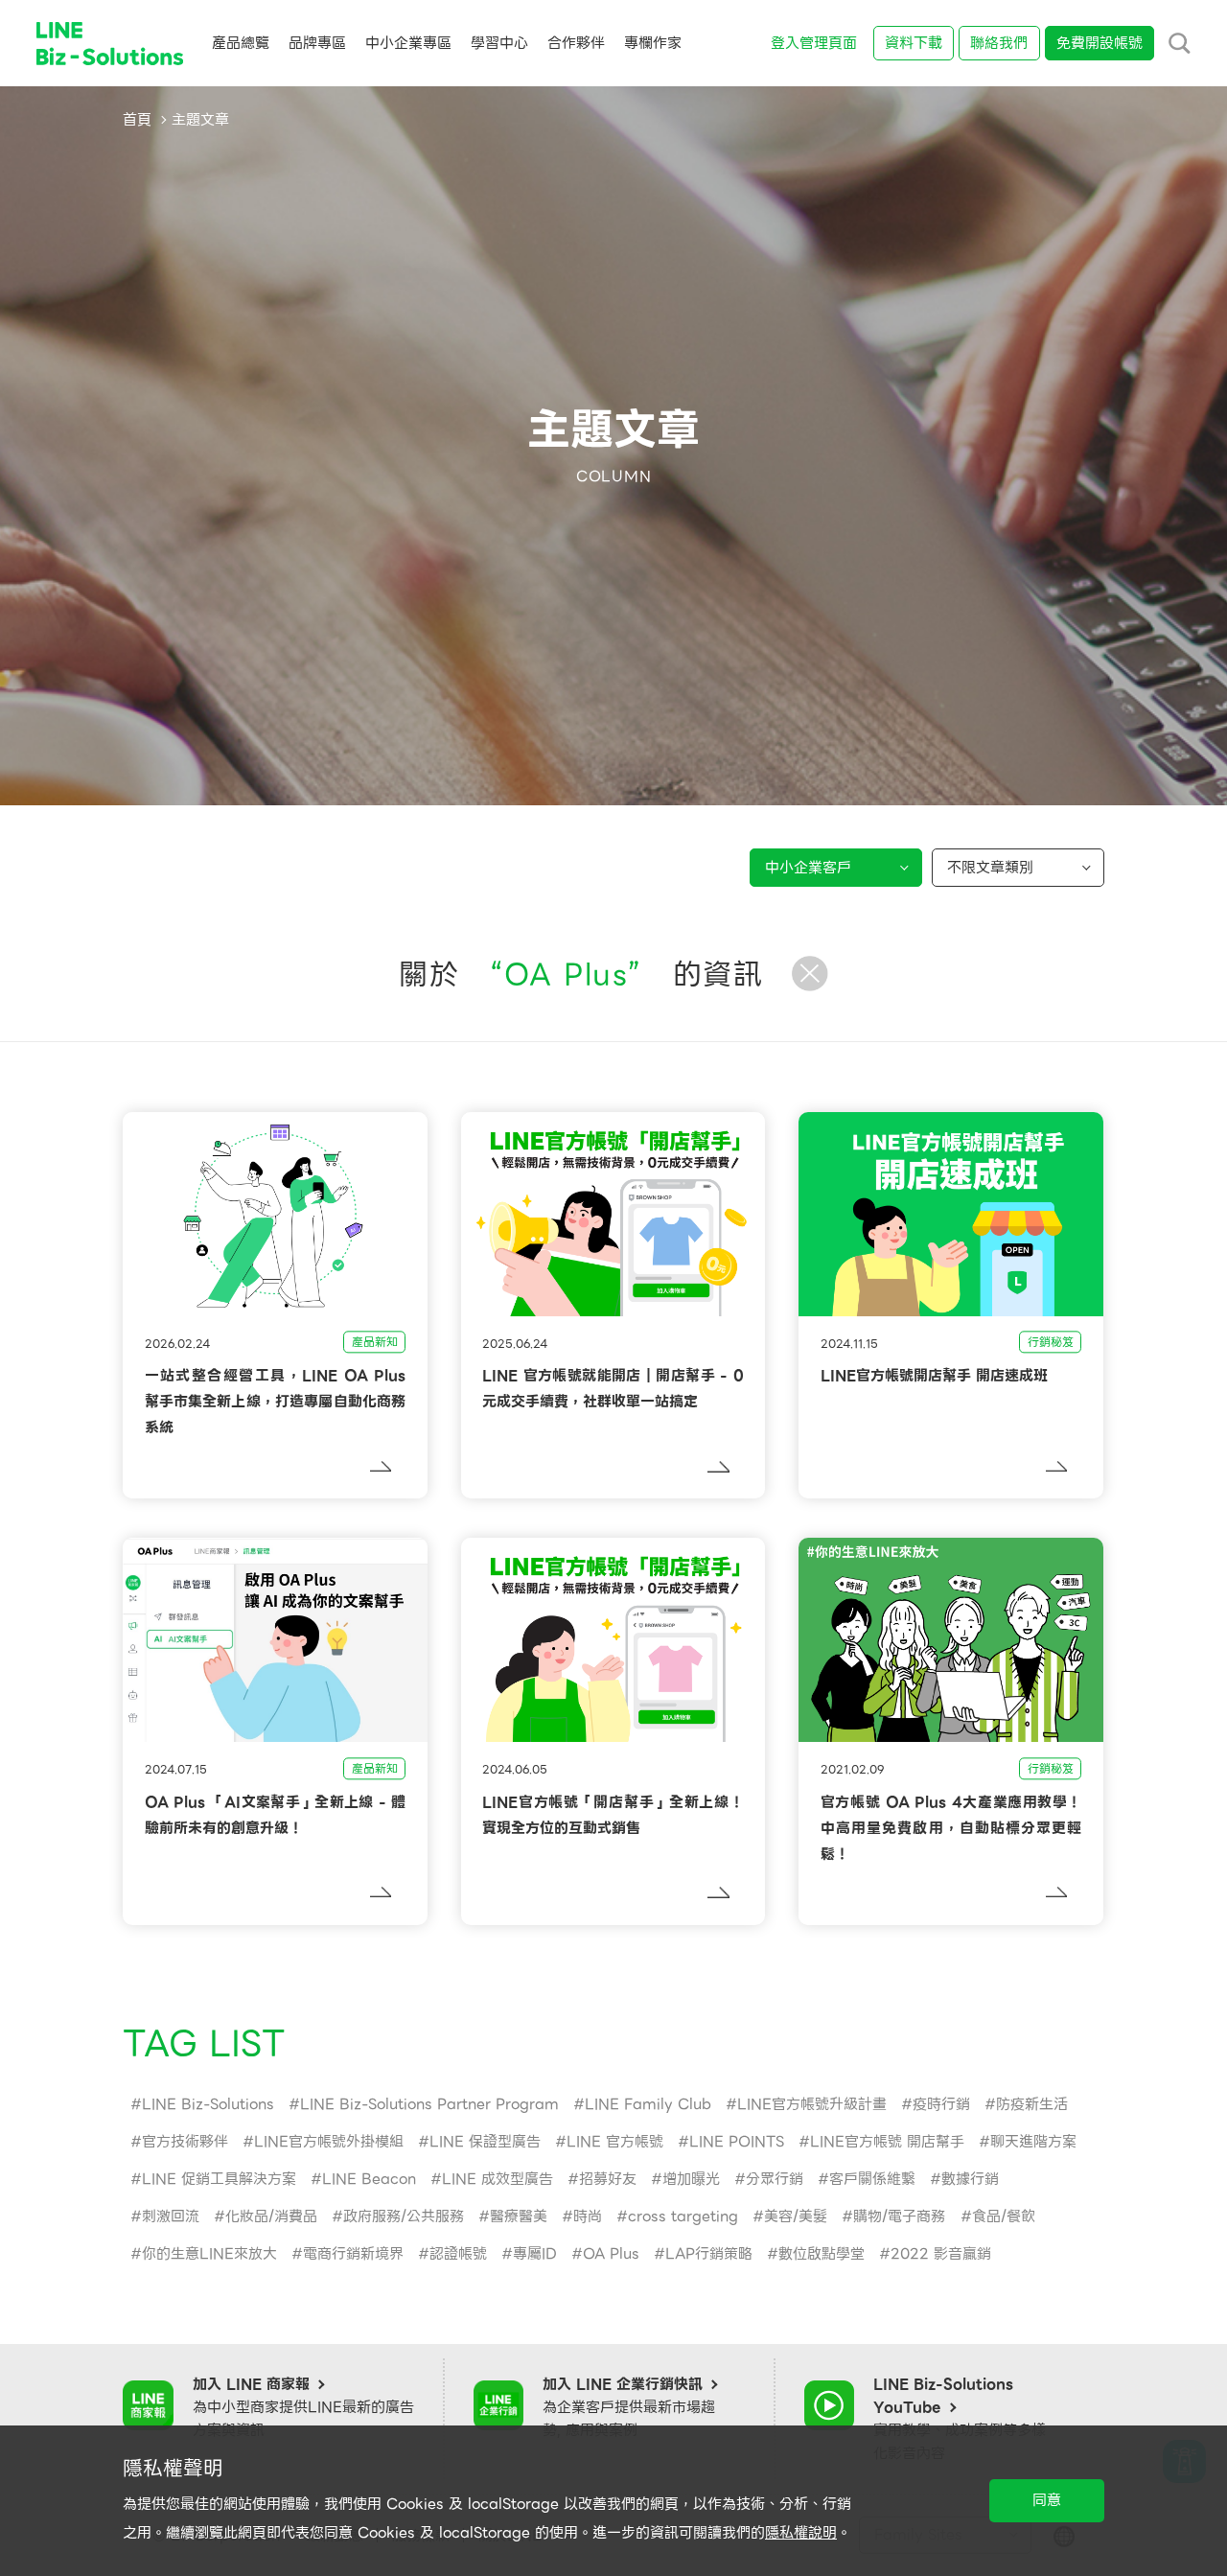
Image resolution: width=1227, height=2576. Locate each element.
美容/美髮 (796, 2216)
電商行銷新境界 (353, 2254)
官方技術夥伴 (185, 2142)
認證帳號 (458, 2254)
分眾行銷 (775, 2179)
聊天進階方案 (1033, 2142)
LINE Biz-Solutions (208, 2104)
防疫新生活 (1032, 2104)
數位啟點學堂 (822, 2254)
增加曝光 (691, 2179)
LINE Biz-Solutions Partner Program (429, 2104)
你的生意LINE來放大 (209, 2254)
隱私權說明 (801, 2533)
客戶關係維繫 (872, 2179)
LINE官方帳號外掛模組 (329, 2142)
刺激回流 (171, 2216)
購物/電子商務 (899, 2216)
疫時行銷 (941, 2104)
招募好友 (608, 2179)
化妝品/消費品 (271, 2216)
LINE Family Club (648, 2104)
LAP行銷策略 (709, 2254)
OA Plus (611, 2254)
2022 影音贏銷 (941, 2254)
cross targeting (683, 2216)
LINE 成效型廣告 (498, 2179)
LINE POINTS (737, 2142)
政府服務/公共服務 (404, 2216)
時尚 (588, 2216)
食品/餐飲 (1004, 2216)
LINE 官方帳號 (615, 2142)
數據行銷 (970, 2179)
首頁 (137, 120)
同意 (1047, 2500)
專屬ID (535, 2254)
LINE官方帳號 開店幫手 (887, 2142)
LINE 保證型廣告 (485, 2142)
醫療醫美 (519, 2216)
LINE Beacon (369, 2179)
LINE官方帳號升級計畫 (812, 2104)
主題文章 (200, 120)
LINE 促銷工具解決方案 (219, 2179)
